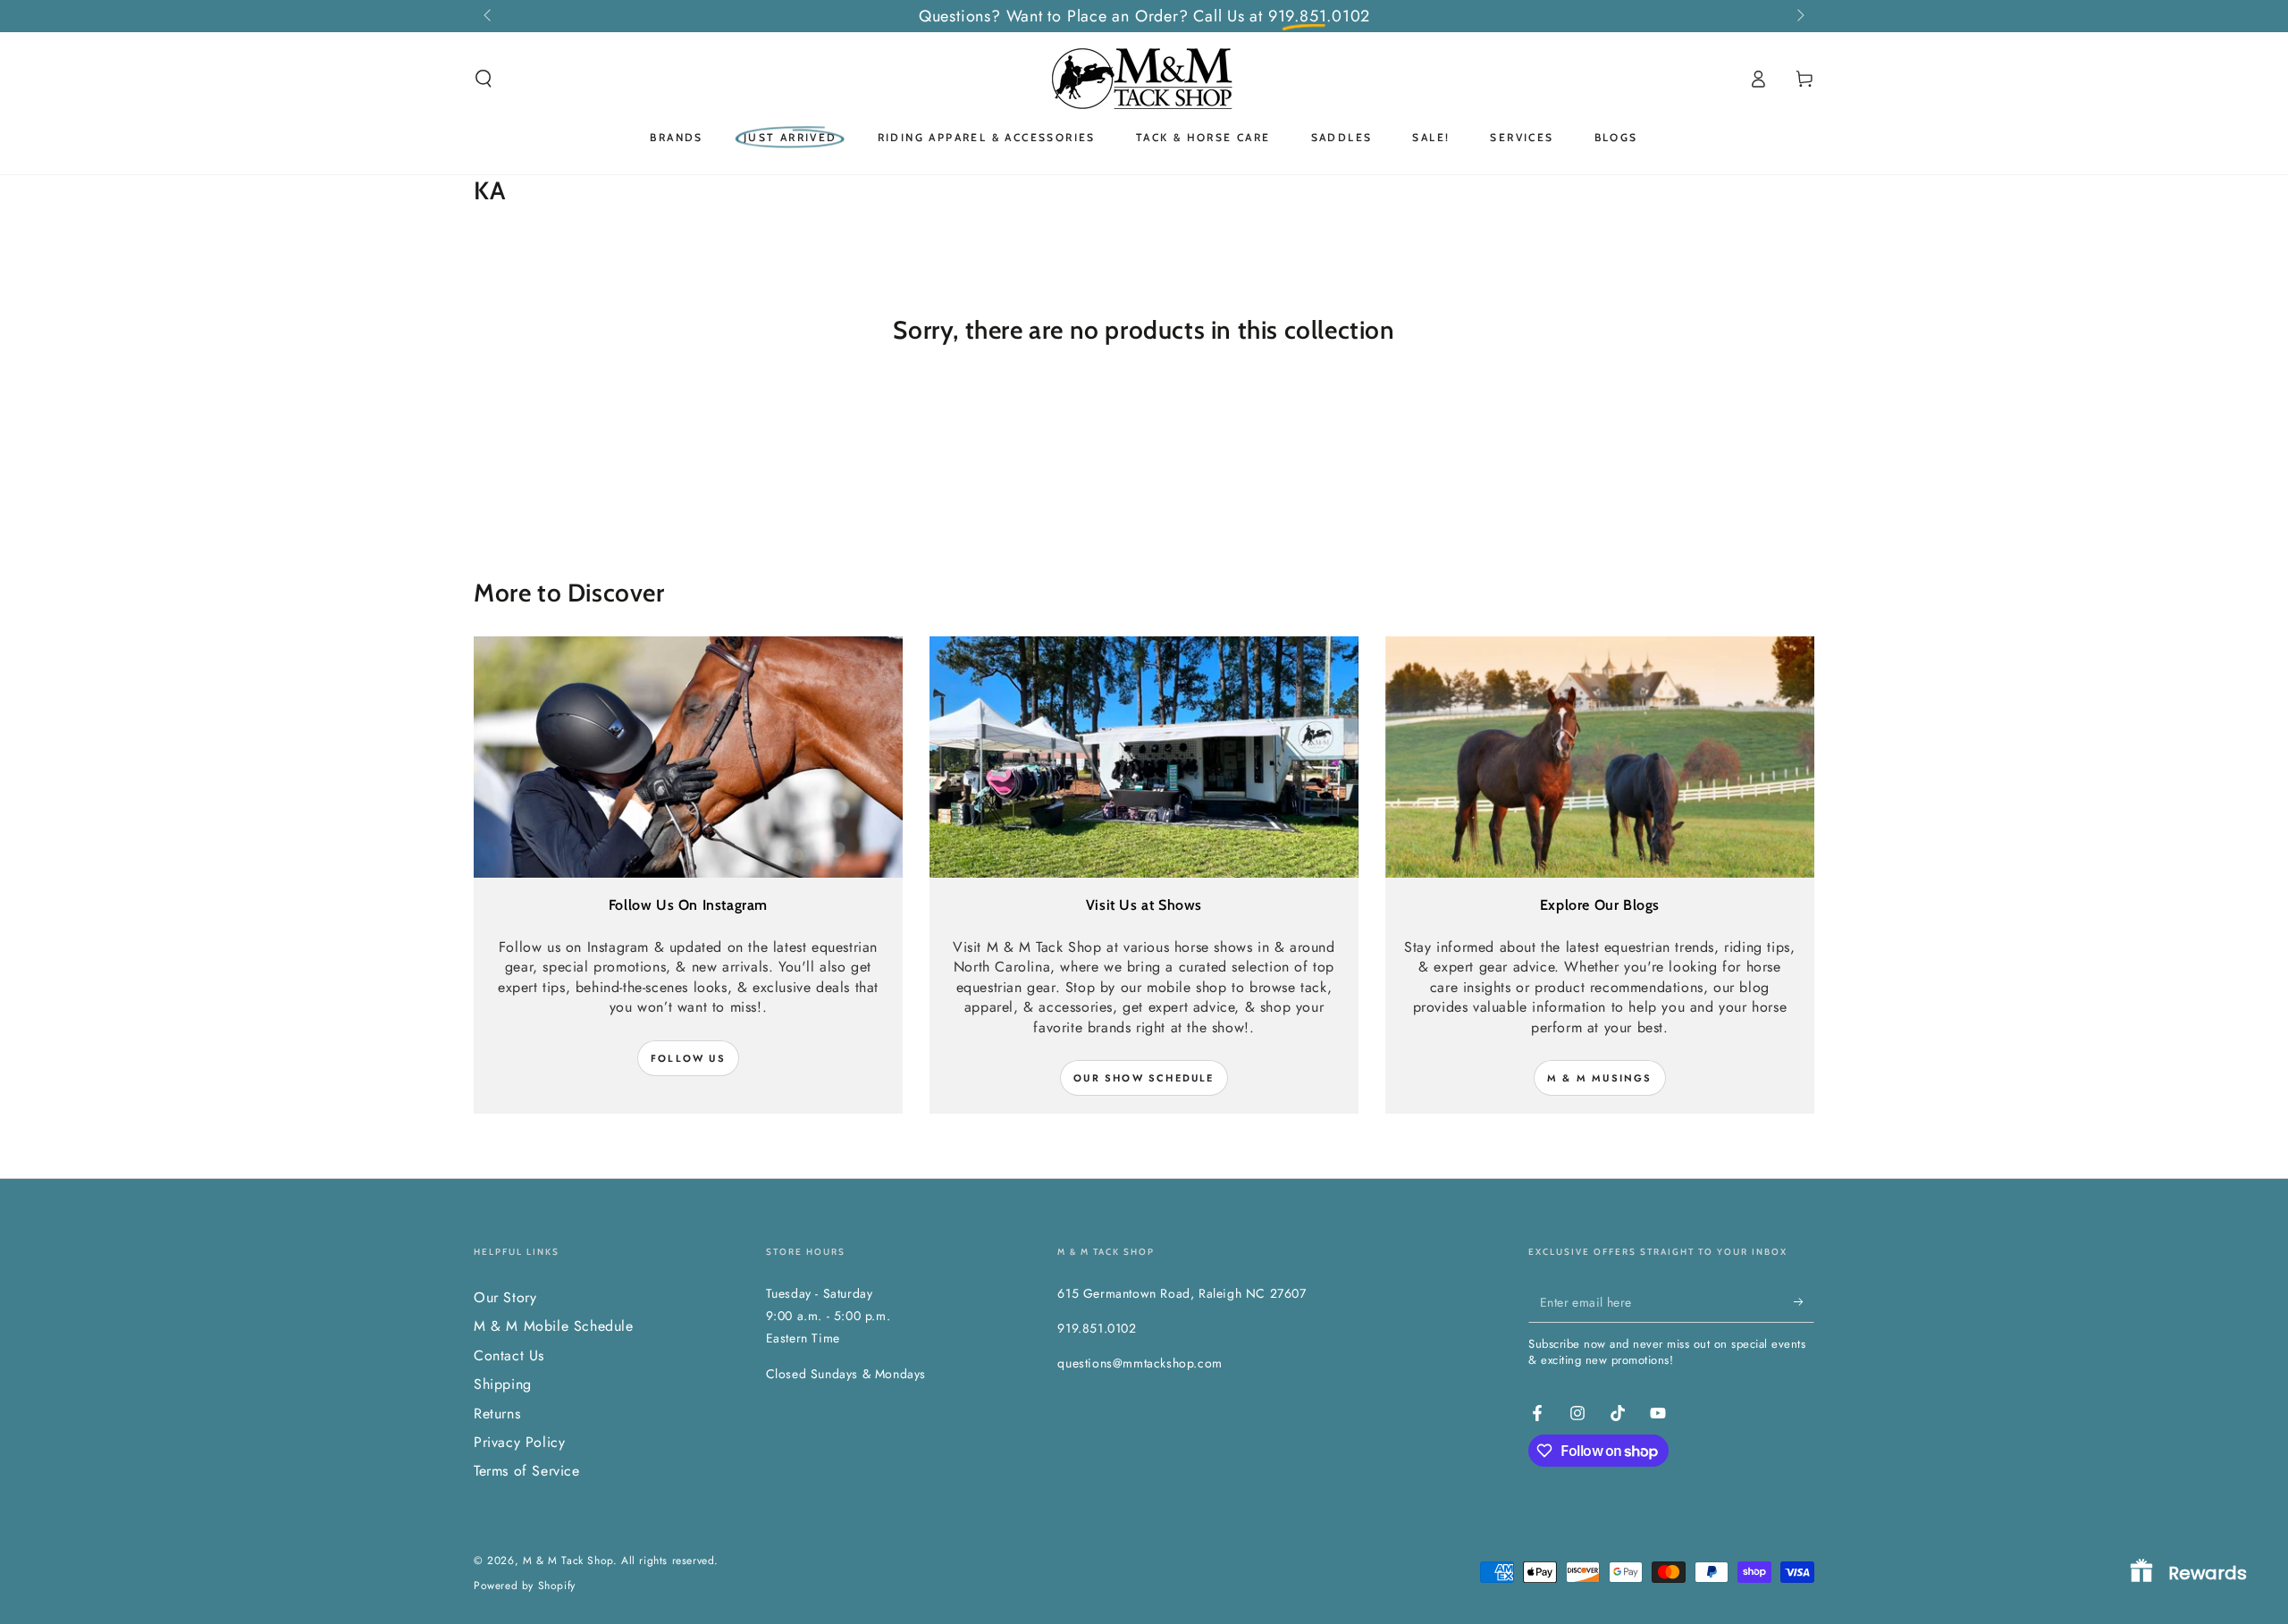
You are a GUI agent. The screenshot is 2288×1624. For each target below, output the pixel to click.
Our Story (505, 1297)
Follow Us (688, 1058)
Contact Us (509, 1355)
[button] (484, 79)
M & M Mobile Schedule (554, 1326)
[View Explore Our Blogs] (1600, 757)
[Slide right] (1799, 16)
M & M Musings (1600, 1078)
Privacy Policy (519, 1442)
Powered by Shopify (525, 1586)
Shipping (503, 1384)
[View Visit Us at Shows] (1144, 757)
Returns (497, 1414)
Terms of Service (527, 1471)
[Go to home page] (1144, 79)
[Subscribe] (1804, 1302)
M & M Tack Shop (568, 1561)
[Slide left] (489, 16)
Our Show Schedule (1144, 1078)
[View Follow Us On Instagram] (688, 757)
